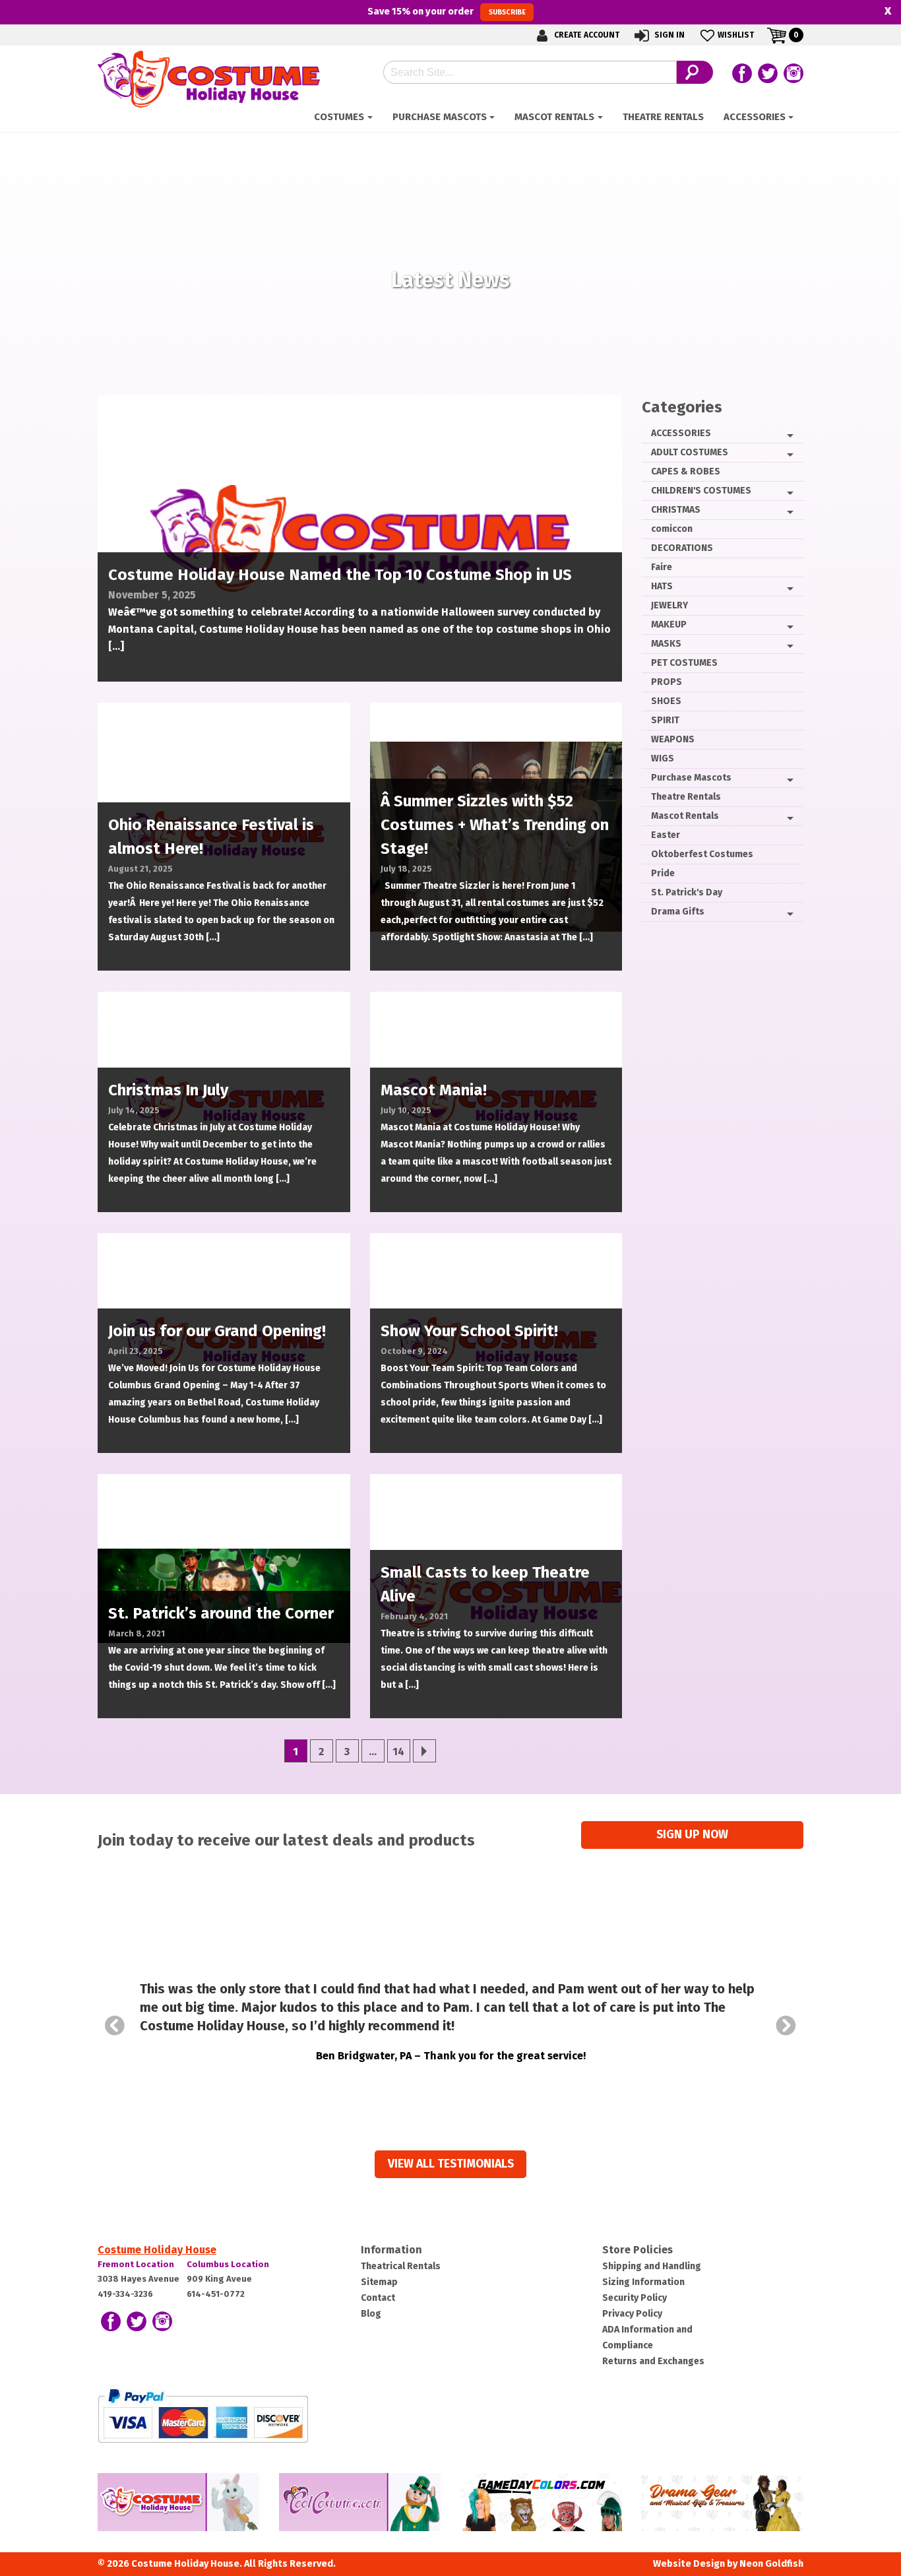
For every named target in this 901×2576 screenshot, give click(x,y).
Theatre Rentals (663, 117)
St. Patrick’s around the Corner (221, 1613)
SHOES (666, 701)
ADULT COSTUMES (690, 452)
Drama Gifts (678, 912)
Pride (663, 873)
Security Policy (635, 2298)
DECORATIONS (682, 548)
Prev (115, 2026)
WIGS (663, 758)
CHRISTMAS (676, 510)
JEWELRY (669, 605)
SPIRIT (665, 720)
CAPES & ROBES (686, 471)
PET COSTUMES (684, 663)
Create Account (586, 35)
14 (398, 1752)
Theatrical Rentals (401, 2266)
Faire (662, 567)
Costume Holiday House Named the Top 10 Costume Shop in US (340, 575)
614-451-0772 (216, 2294)
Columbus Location (228, 2264)
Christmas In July (168, 1090)
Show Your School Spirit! (469, 1331)
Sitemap (379, 2282)
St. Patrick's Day (687, 892)
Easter (666, 835)
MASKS (666, 644)
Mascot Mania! (434, 1090)
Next (786, 2026)
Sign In (668, 35)
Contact (378, 2298)
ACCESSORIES (755, 117)
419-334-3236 (125, 2294)
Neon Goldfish (771, 2564)
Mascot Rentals (554, 117)
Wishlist (736, 35)
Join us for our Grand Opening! (217, 1331)
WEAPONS (673, 739)
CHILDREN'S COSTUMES (701, 491)
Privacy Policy (632, 2314)
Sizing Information (643, 2282)
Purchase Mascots (440, 117)
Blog (371, 2314)
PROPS (667, 682)
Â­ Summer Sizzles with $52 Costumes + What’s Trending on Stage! (495, 825)
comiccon (672, 529)
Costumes (339, 117)
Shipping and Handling (652, 2266)
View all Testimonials (451, 2164)
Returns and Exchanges (653, 2361)
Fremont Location (136, 2264)
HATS (662, 586)
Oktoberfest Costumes (702, 854)
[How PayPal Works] (203, 2415)
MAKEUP (669, 625)
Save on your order (446, 11)
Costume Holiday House (157, 2250)
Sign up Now (692, 1835)
